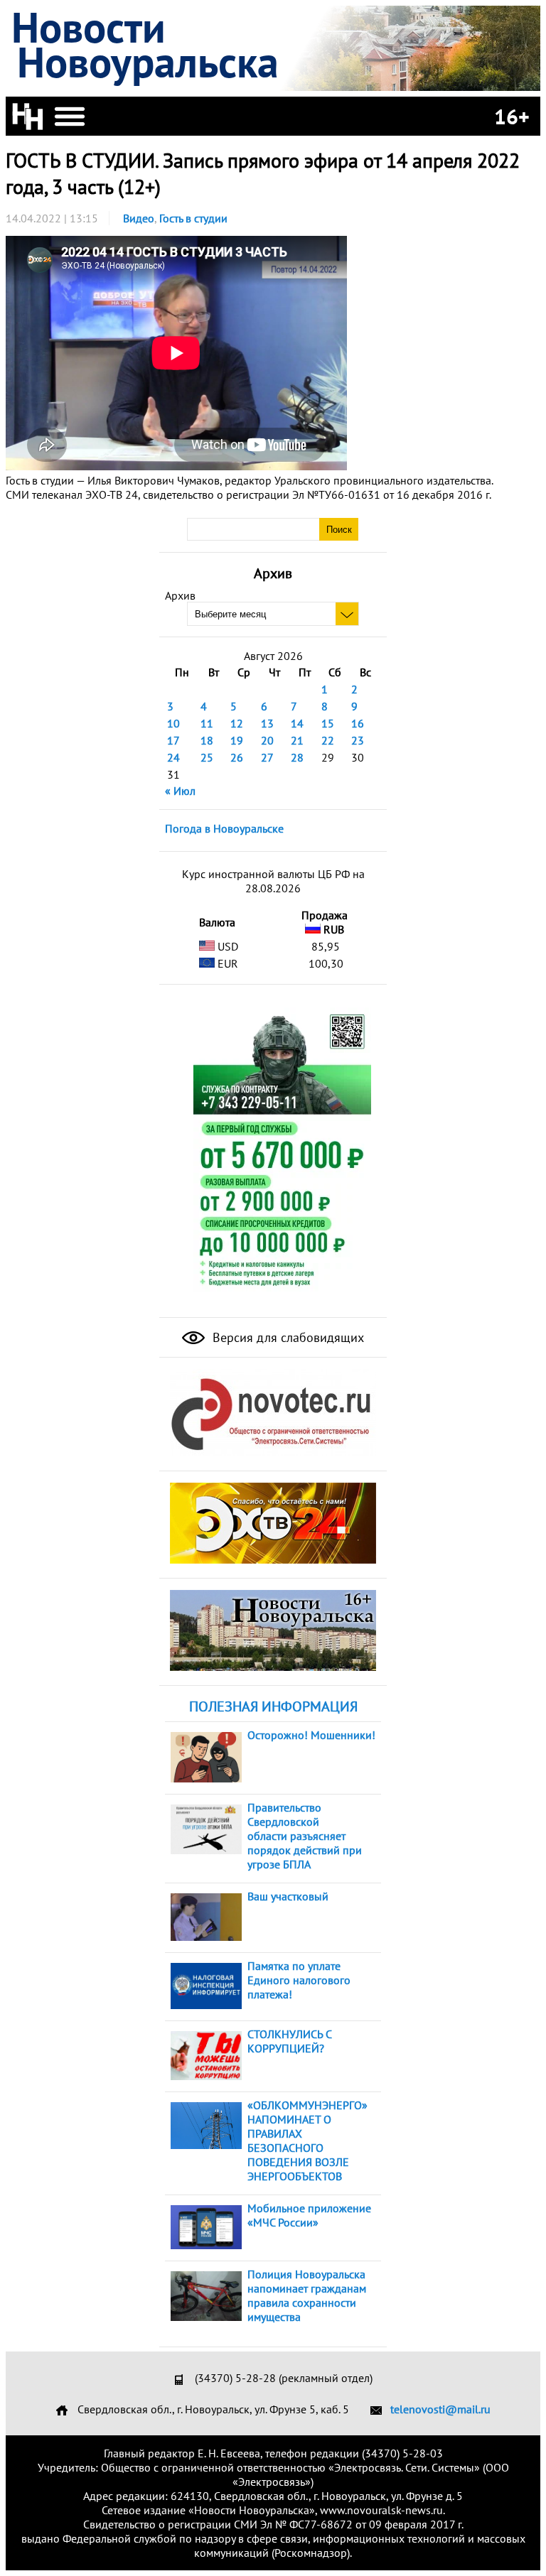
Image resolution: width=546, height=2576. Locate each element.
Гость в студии (193, 218)
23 (358, 740)
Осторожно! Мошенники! (311, 1735)
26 (237, 757)
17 (173, 740)
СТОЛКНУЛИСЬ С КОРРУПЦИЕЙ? (289, 2041)
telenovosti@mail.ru (440, 2409)
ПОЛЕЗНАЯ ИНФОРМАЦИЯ (273, 1706)
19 (237, 740)
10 (173, 723)
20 (267, 740)
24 (173, 757)
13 (267, 723)
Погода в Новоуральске (224, 828)
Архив (180, 595)
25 (207, 757)
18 (207, 740)
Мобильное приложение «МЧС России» (309, 2215)
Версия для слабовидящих (287, 1337)
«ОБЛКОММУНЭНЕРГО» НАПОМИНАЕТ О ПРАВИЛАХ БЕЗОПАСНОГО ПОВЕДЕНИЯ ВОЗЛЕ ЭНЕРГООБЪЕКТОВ (307, 2141)
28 (297, 757)
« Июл (180, 791)
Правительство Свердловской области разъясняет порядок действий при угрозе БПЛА (305, 1836)
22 (328, 740)
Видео (139, 218)
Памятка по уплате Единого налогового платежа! (299, 1980)
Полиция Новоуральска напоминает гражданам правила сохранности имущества (307, 2295)
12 (237, 723)
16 (358, 723)
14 (297, 723)
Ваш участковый (288, 1896)
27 (267, 757)
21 (297, 740)
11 (207, 723)
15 (328, 723)
